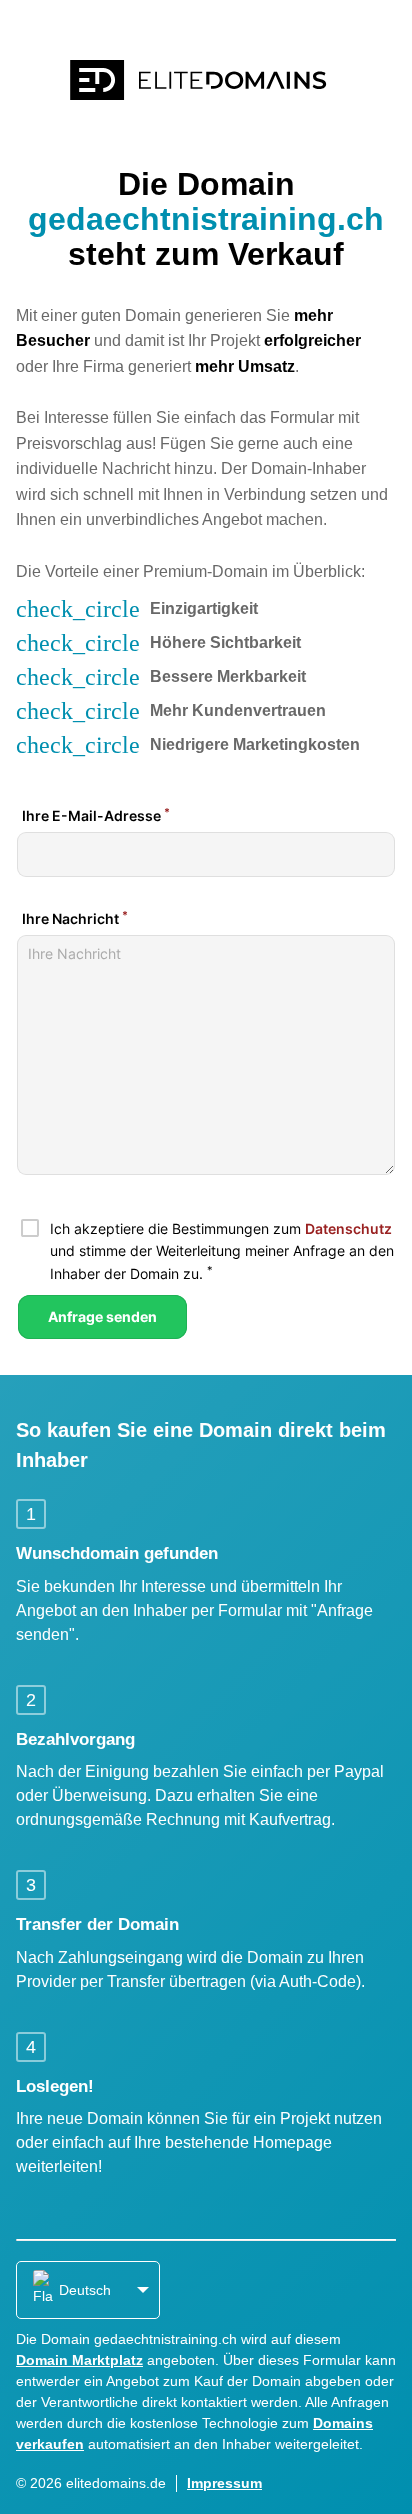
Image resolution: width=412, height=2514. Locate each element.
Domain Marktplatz (79, 2360)
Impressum (224, 2483)
